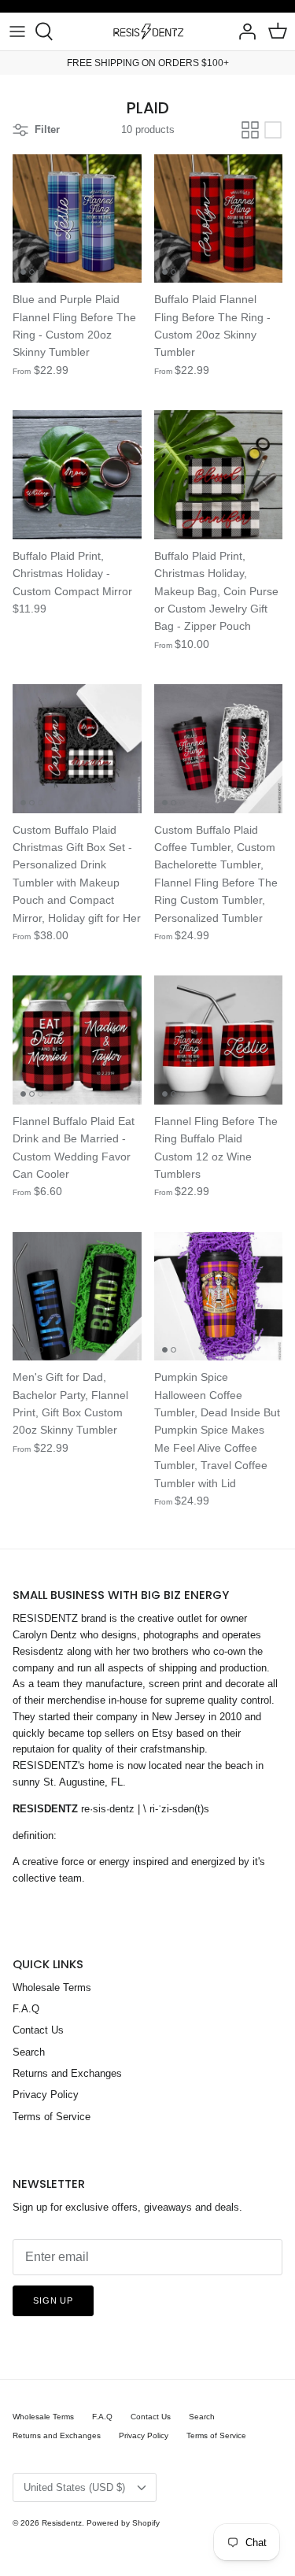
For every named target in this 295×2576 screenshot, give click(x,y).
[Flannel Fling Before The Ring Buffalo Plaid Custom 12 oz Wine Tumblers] (219, 1040)
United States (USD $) (74, 2487)
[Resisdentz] (148, 31)
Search (29, 2052)
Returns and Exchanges (67, 2073)
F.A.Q (26, 2009)
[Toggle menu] (17, 31)
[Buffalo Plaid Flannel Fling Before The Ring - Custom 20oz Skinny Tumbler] (219, 219)
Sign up (53, 2300)
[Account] (243, 31)
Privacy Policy (46, 2095)
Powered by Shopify (123, 2523)
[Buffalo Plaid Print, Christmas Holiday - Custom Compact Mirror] (77, 475)
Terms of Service (52, 2117)
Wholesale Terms (52, 1988)
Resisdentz (62, 2523)
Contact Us (38, 2030)
